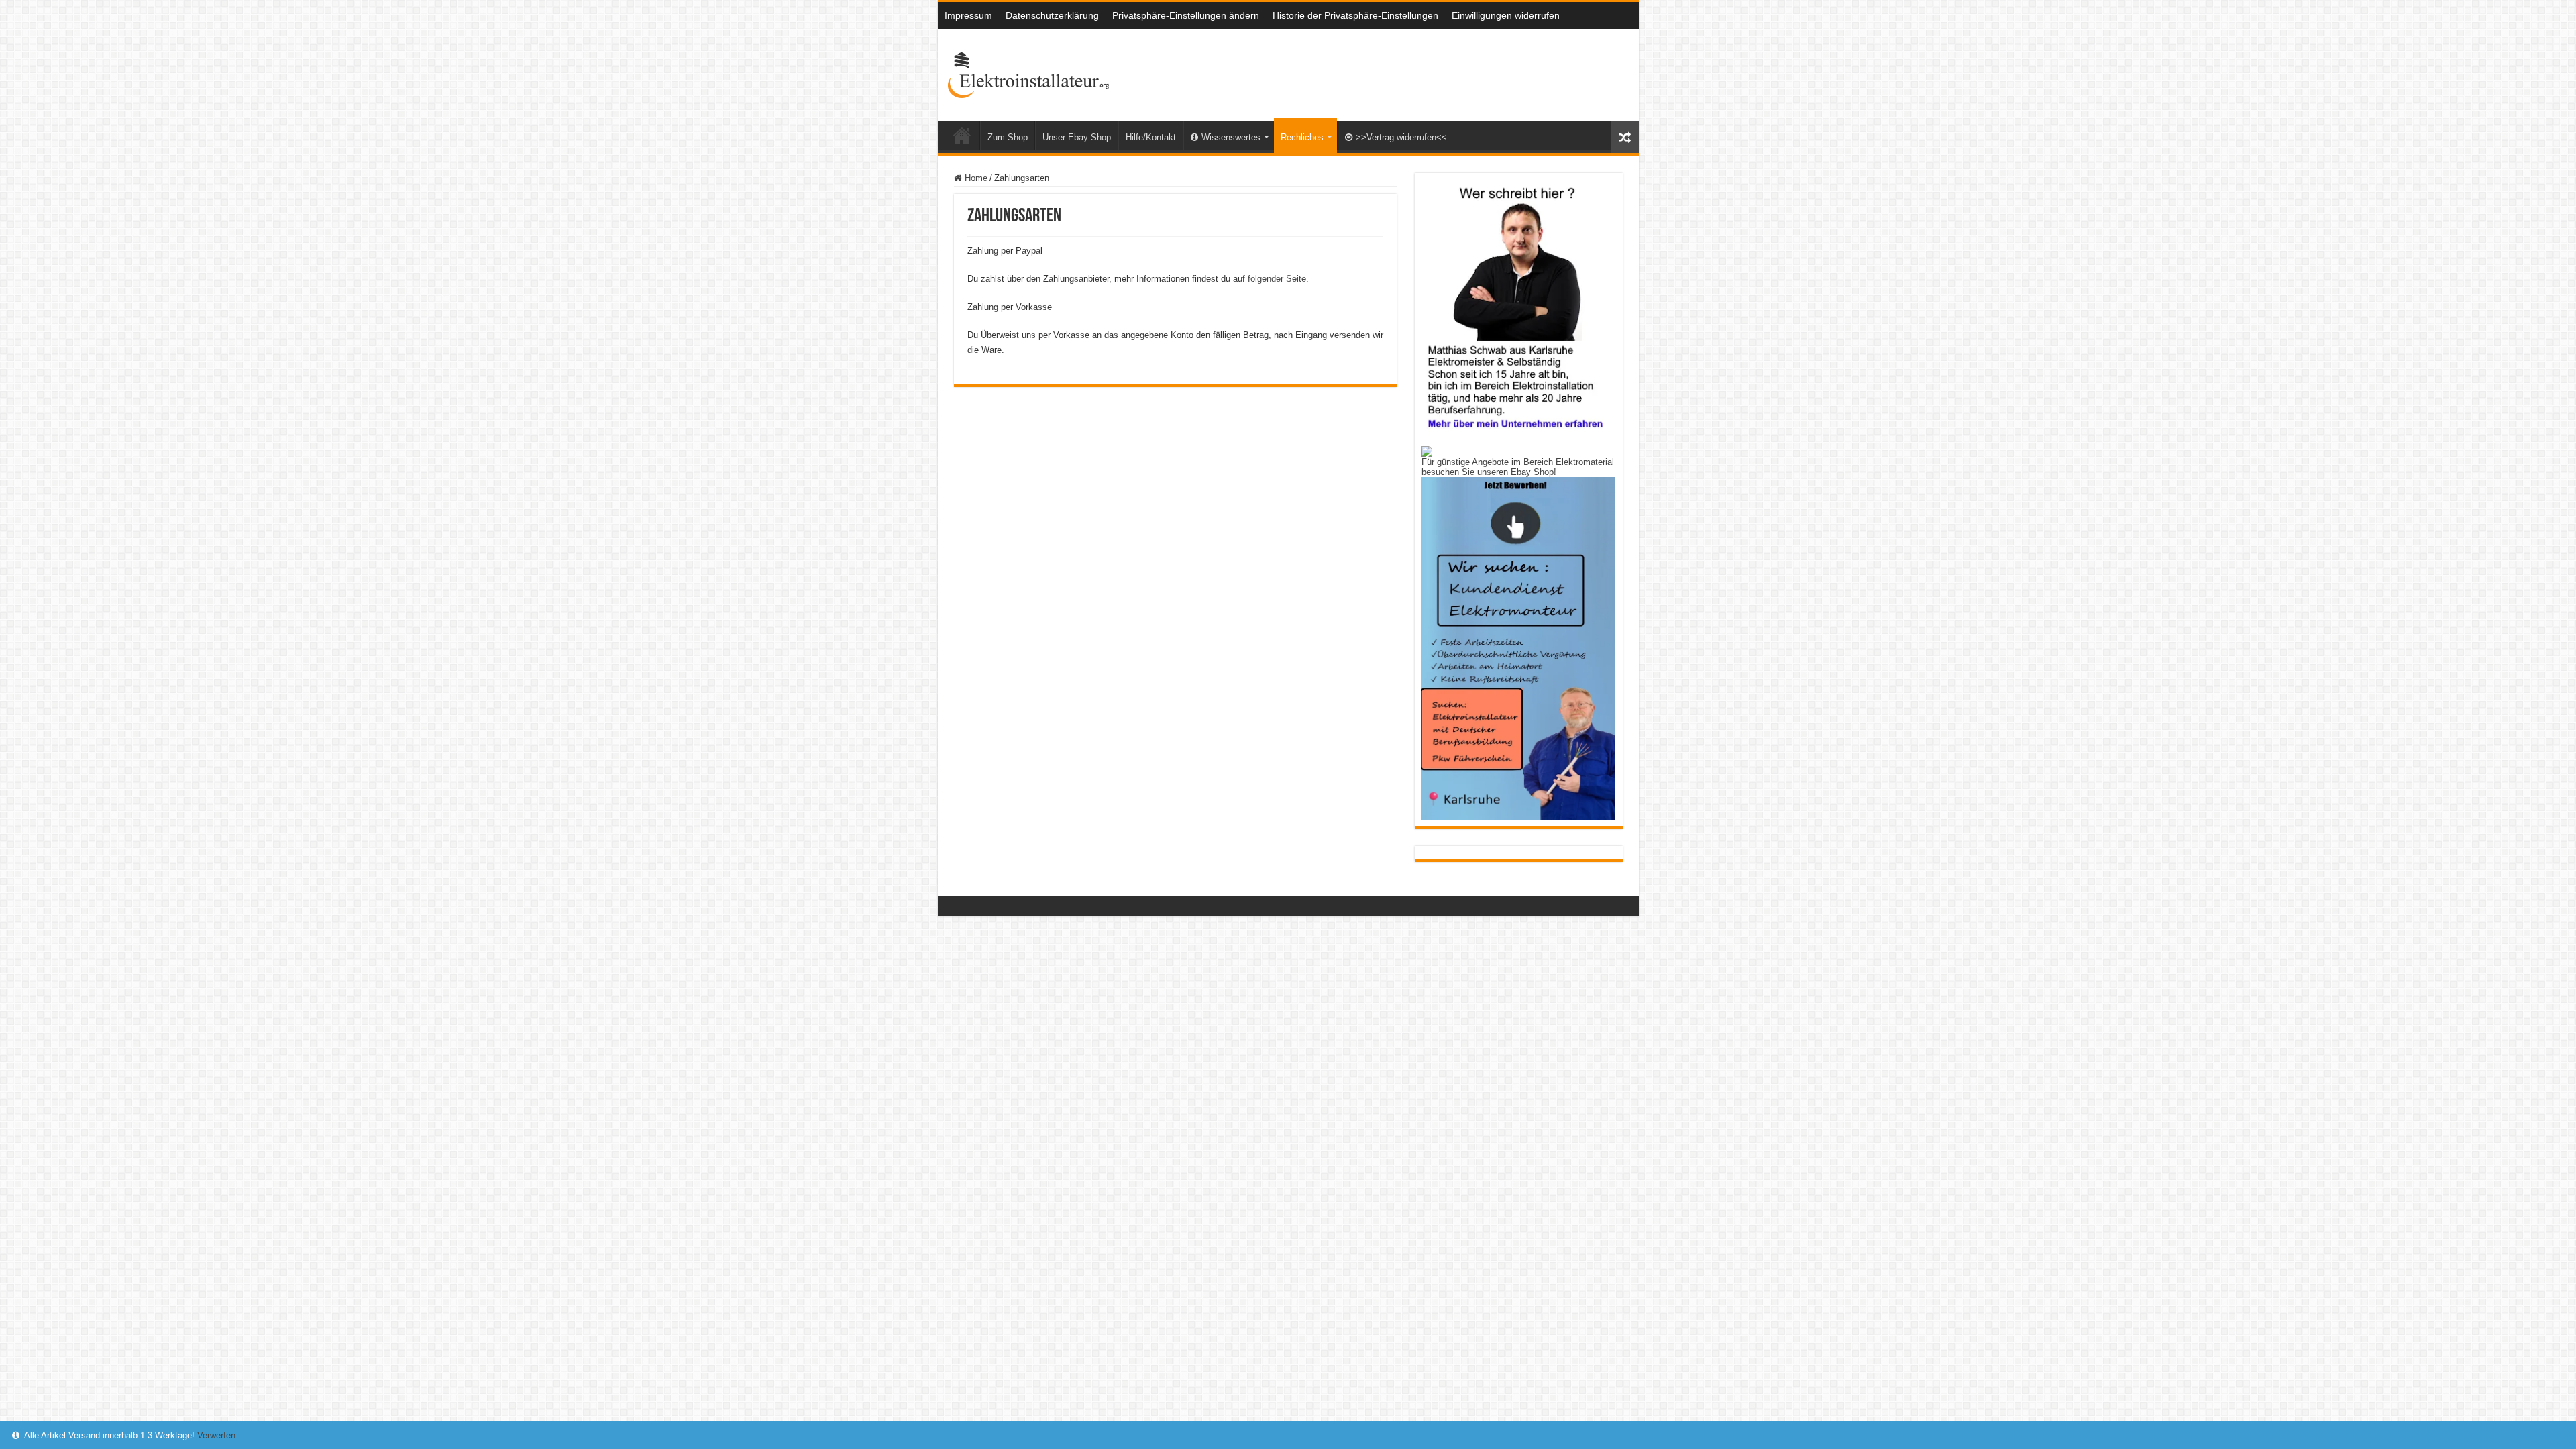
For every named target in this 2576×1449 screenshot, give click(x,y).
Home (975, 178)
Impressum (968, 15)
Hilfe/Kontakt (1151, 137)
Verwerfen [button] (216, 1435)
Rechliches (1302, 137)
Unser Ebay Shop (1077, 137)
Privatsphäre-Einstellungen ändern (1186, 15)
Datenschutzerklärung (1052, 15)
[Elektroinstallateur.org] (1028, 72)
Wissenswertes (1231, 137)
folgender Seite (1277, 279)
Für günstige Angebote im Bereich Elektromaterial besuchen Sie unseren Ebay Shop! (1518, 467)
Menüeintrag (962, 136)
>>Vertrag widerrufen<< (1401, 137)
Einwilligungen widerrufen (1506, 15)
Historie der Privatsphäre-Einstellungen (1355, 15)
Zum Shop (1008, 137)
